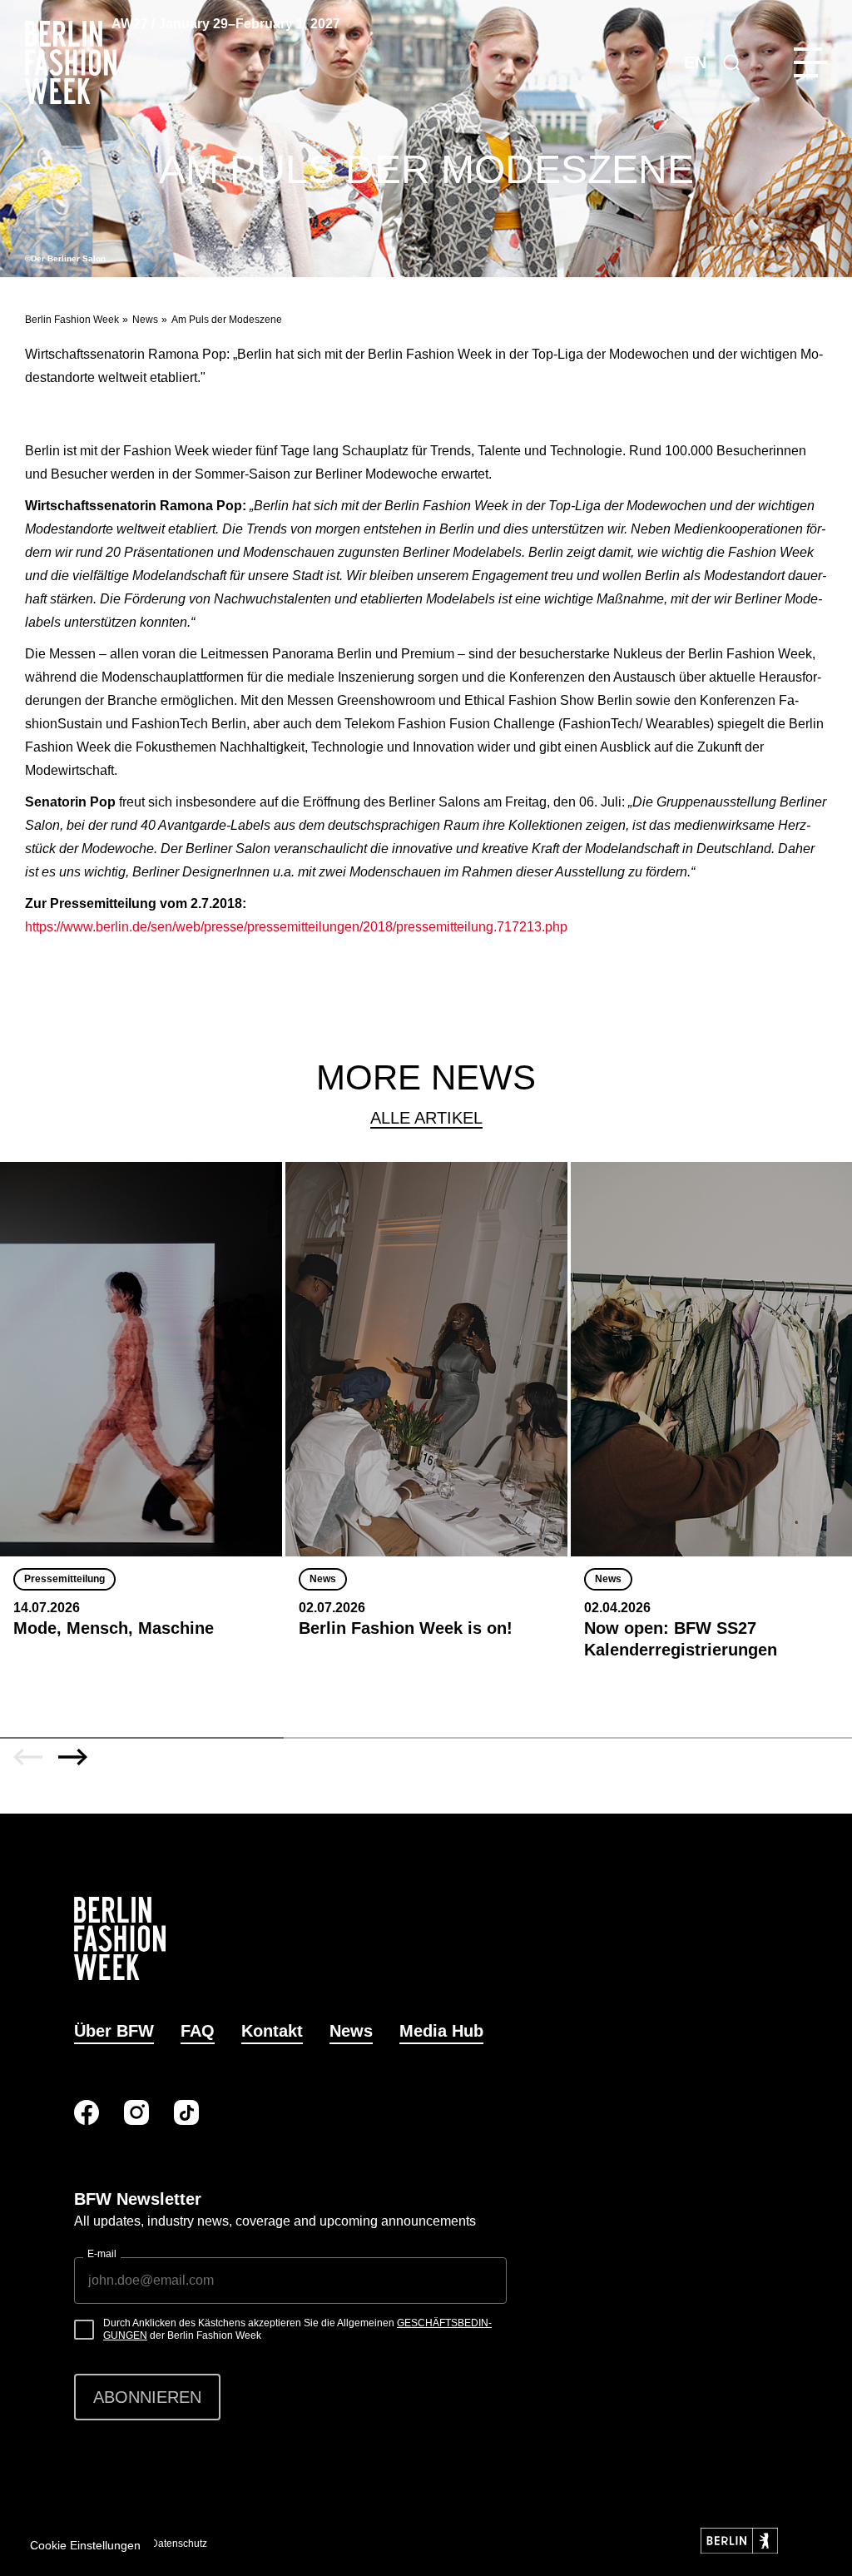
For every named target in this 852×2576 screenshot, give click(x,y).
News (145, 320)
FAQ (198, 2031)
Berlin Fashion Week (72, 320)
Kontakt (272, 2031)
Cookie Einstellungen (85, 2545)
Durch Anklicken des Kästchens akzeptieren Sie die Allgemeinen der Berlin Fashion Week (297, 2330)
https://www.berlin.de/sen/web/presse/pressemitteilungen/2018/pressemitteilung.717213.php (296, 927)
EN (695, 62)
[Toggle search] (731, 62)
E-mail (102, 2254)
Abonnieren (147, 2397)
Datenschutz (179, 2544)
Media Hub (441, 2031)
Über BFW (114, 2031)
